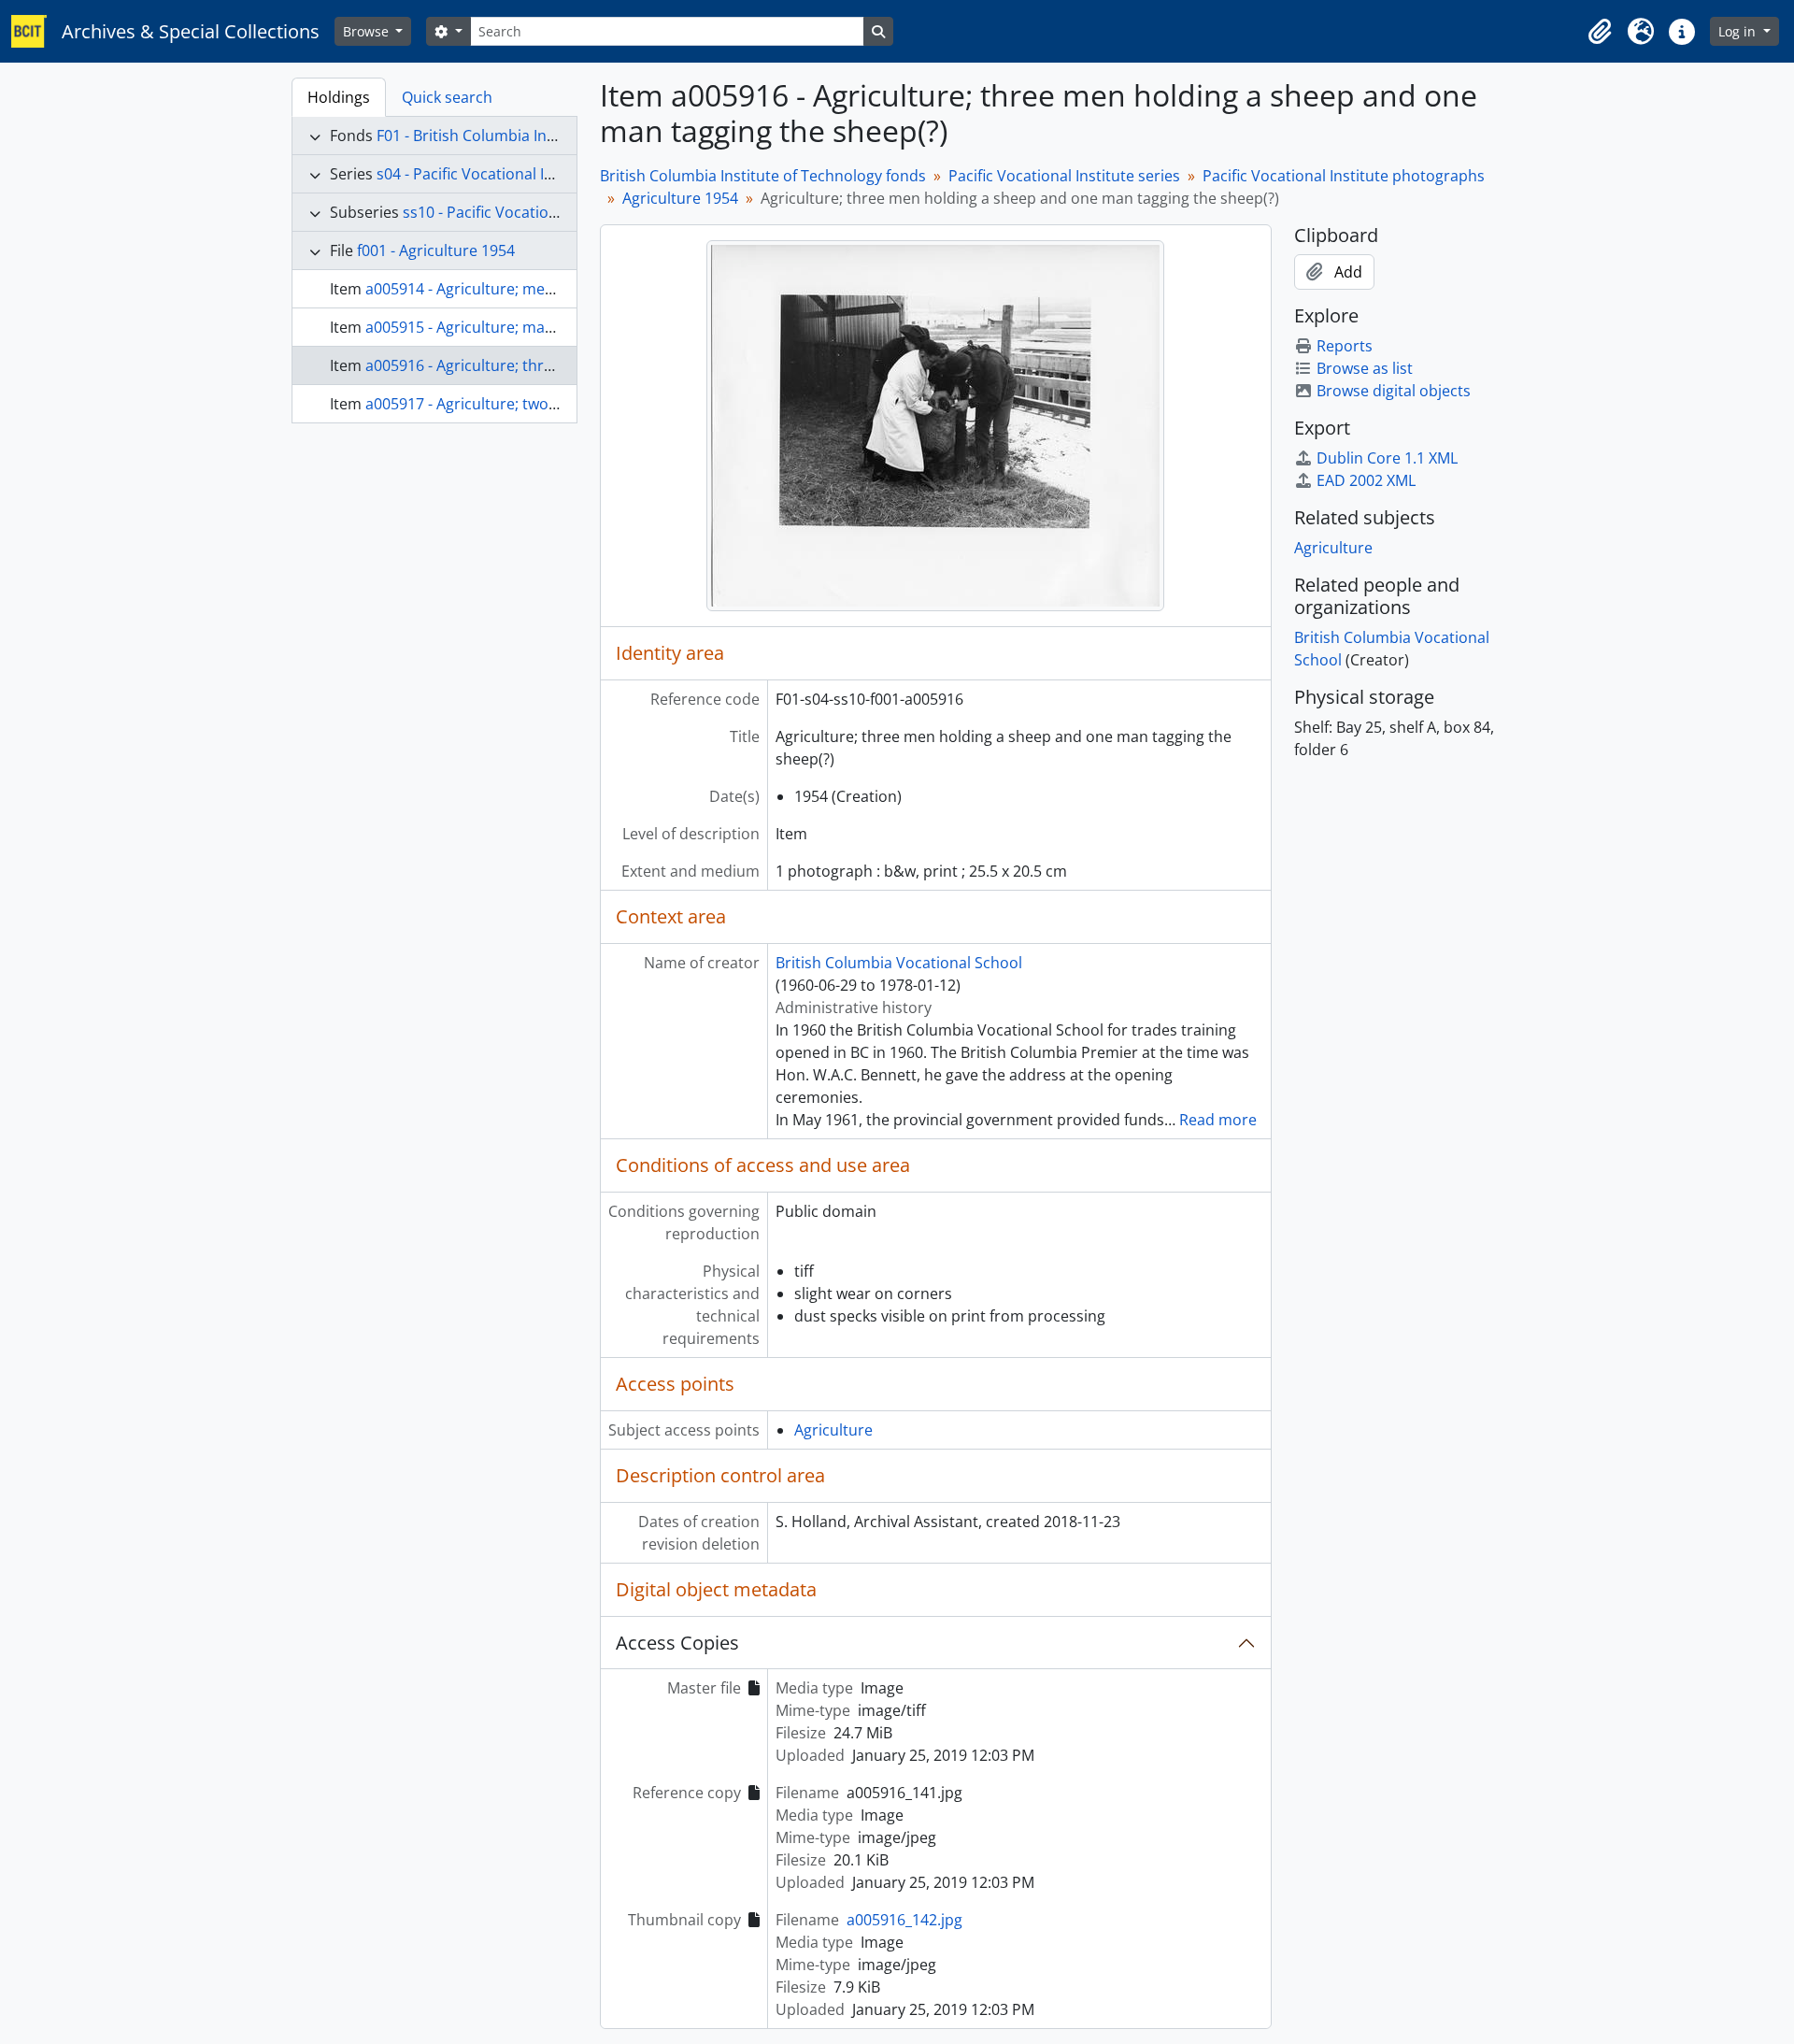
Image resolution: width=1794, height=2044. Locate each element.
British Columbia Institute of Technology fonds (763, 176)
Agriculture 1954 (680, 198)
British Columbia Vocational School (899, 963)
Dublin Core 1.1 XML (1387, 458)
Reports (1345, 346)
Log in (1739, 31)
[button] (1600, 32)
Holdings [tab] (339, 97)
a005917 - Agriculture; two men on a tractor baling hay (556, 404)
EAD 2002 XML (1366, 480)
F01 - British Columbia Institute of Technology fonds (558, 136)
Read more (1218, 1120)
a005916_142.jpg (904, 1920)
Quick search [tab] (447, 97)
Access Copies (677, 1643)
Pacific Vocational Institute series (1064, 176)
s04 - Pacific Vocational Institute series (511, 174)
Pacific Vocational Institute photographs (1344, 176)
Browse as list (1365, 368)
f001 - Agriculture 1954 (436, 250)
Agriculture (833, 1430)
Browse (368, 31)
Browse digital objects (1394, 391)
